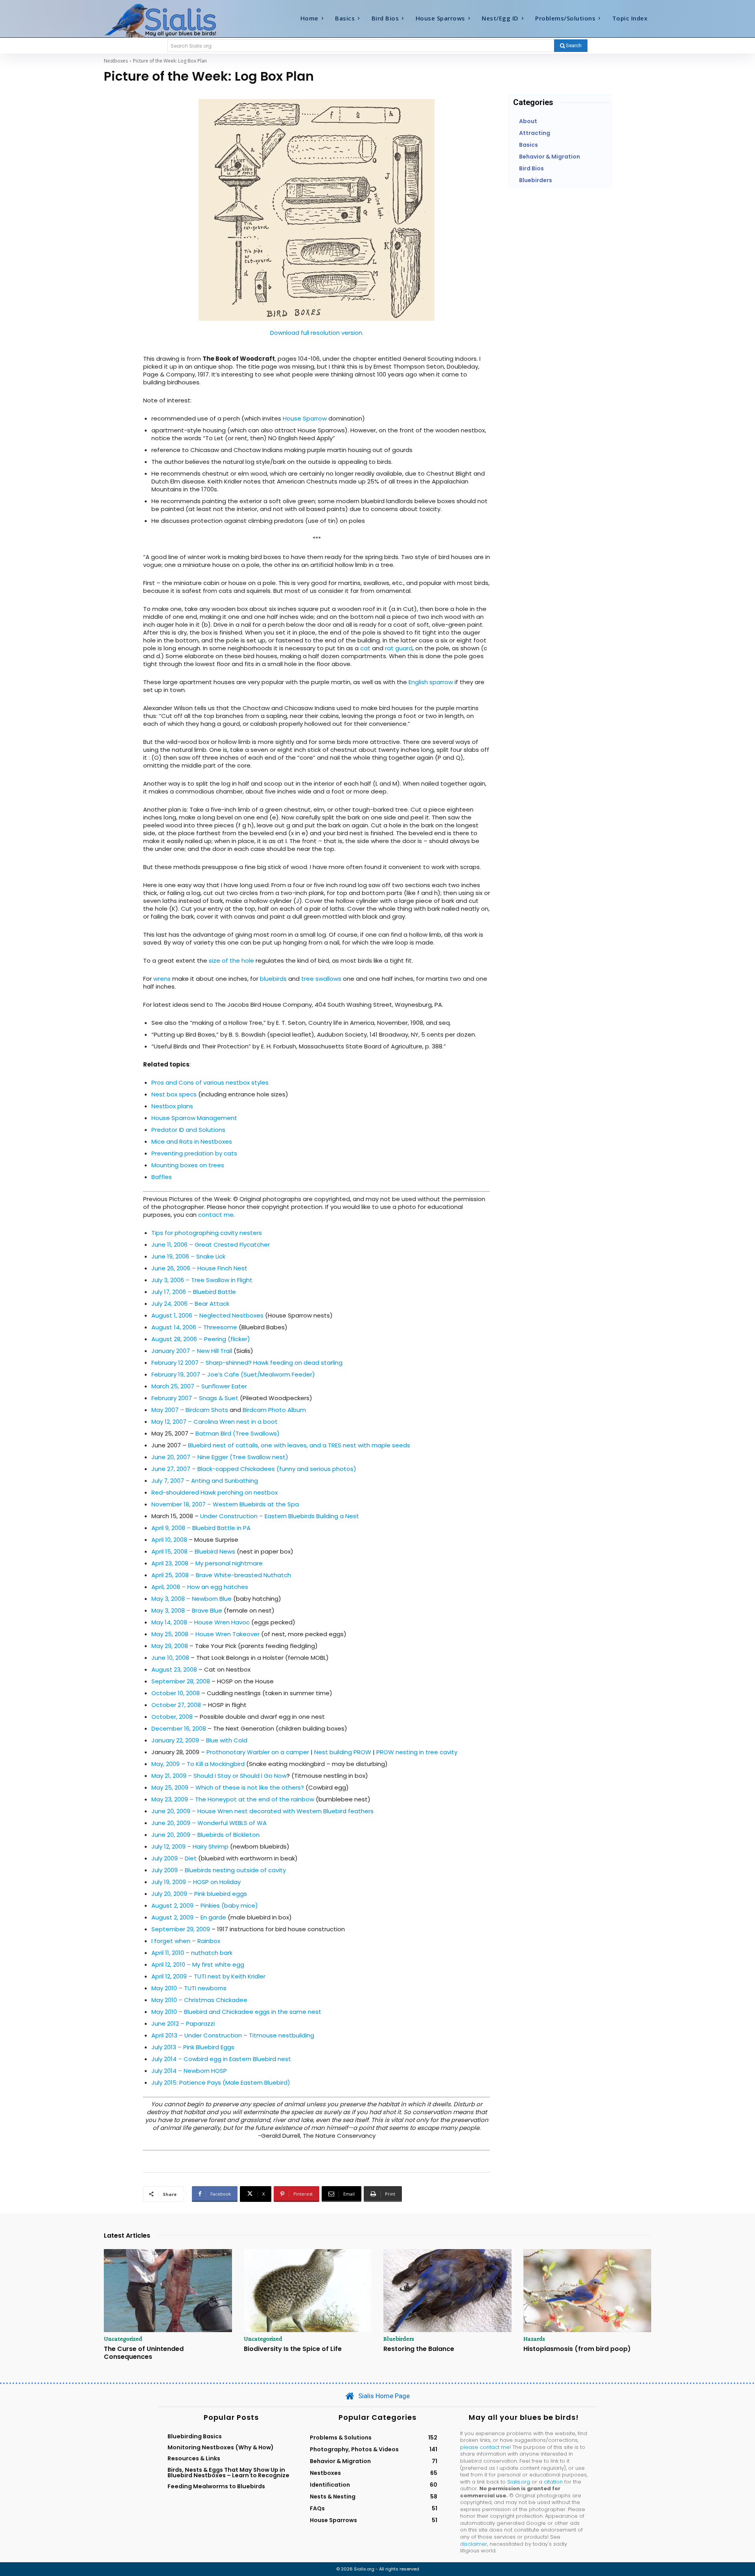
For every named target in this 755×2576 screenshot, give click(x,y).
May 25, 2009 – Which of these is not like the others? (228, 1787)
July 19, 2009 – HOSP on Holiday (196, 1882)
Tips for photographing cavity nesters (207, 1233)
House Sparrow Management (194, 1118)
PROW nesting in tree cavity (417, 1752)
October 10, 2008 (176, 1693)
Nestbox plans (172, 1106)
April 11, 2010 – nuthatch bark (192, 1953)
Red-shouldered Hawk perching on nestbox (215, 1492)
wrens (162, 979)
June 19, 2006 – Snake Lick (188, 1256)
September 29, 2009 (181, 1929)
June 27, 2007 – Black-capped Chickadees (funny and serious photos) (254, 1469)
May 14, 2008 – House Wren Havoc (201, 1622)
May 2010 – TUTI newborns (189, 1988)
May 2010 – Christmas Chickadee (199, 2000)
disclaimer (474, 2544)
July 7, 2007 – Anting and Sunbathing (205, 1481)
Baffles (162, 1177)
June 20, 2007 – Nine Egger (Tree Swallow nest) (220, 1457)
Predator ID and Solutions (188, 1130)
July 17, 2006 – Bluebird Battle (194, 1292)
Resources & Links (194, 2458)
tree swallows (321, 979)
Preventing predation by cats (194, 1153)
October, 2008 (172, 1717)
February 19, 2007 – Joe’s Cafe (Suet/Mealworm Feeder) (233, 1374)
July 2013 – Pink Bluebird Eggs (193, 2047)
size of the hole (231, 960)
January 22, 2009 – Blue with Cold (199, 1740)
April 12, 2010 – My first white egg (198, 1964)
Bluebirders (399, 2339)
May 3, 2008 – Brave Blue (187, 1610)
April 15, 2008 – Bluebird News (193, 1551)
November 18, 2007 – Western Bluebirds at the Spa (225, 1504)
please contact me (485, 2447)
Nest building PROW (343, 1752)
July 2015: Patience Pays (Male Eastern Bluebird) (221, 2082)
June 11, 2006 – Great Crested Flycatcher (211, 1245)
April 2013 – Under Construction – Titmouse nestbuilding (233, 2035)
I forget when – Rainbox (186, 1941)
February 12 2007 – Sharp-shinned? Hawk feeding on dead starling (247, 1363)
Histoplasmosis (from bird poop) (577, 2349)
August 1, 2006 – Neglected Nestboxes (207, 1315)
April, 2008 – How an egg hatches (200, 1587)
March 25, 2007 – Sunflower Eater (199, 1386)
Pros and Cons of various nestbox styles (210, 1082)
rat (389, 648)
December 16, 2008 (179, 1728)
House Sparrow (305, 418)
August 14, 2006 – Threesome (194, 1327)
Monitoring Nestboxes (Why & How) (221, 2447)
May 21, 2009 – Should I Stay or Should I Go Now (219, 1776)
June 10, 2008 (170, 1658)
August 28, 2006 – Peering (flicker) (201, 1339)
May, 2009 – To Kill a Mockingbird (198, 1764)
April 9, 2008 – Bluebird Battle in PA (201, 1528)
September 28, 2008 (181, 1681)
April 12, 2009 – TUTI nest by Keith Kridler (208, 1976)
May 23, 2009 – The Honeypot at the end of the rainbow (234, 1799)
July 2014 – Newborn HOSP (189, 2071)
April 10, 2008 (169, 1540)
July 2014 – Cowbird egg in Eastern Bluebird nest (221, 2059)
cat (365, 648)
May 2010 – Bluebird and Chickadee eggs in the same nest (236, 2012)
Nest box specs (174, 1094)
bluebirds (273, 979)
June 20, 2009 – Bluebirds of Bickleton (205, 1835)
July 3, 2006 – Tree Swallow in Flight (202, 1280)
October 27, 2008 (176, 1705)
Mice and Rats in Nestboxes (192, 1141)
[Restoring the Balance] (447, 2291)
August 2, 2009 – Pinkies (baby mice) (205, 1905)
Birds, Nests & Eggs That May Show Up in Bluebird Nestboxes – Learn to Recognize (228, 2473)
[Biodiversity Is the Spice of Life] (308, 2291)
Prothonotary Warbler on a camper (258, 1752)
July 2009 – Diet (174, 1858)
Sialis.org (519, 2482)
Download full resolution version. (317, 333)
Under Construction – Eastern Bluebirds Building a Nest (280, 1516)
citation (553, 2482)
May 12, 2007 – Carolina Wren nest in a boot (215, 1422)
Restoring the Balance (419, 2349)
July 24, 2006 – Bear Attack (190, 1304)
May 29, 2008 (170, 1646)
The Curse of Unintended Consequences (144, 2353)
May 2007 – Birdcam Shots (190, 1410)
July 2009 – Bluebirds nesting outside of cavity (219, 1870)
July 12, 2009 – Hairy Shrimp (190, 1846)
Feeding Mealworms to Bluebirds (216, 2486)
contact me (216, 1215)
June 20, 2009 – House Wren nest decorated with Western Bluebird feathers (262, 1811)
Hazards (534, 2339)
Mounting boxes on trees (188, 1165)
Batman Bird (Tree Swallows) (238, 1433)
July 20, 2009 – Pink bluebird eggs (199, 1894)
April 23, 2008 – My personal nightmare (207, 1563)
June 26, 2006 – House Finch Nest (199, 1268)
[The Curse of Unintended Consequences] (168, 2291)
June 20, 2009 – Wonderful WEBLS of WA (209, 1823)
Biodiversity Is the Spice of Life (293, 2349)
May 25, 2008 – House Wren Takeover (205, 1634)
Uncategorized (123, 2339)
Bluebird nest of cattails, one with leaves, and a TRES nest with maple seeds (299, 1445)
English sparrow (431, 682)
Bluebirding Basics (195, 2436)
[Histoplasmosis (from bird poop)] (587, 2291)
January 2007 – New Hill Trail (192, 1351)
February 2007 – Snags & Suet (195, 1398)
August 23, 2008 (174, 1669)
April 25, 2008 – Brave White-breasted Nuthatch (221, 1575)
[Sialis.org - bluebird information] (172, 20)
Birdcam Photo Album (274, 1410)
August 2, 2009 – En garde (189, 1917)
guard (404, 648)
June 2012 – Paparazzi (183, 2023)
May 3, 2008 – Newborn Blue (192, 1599)
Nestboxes (116, 61)
